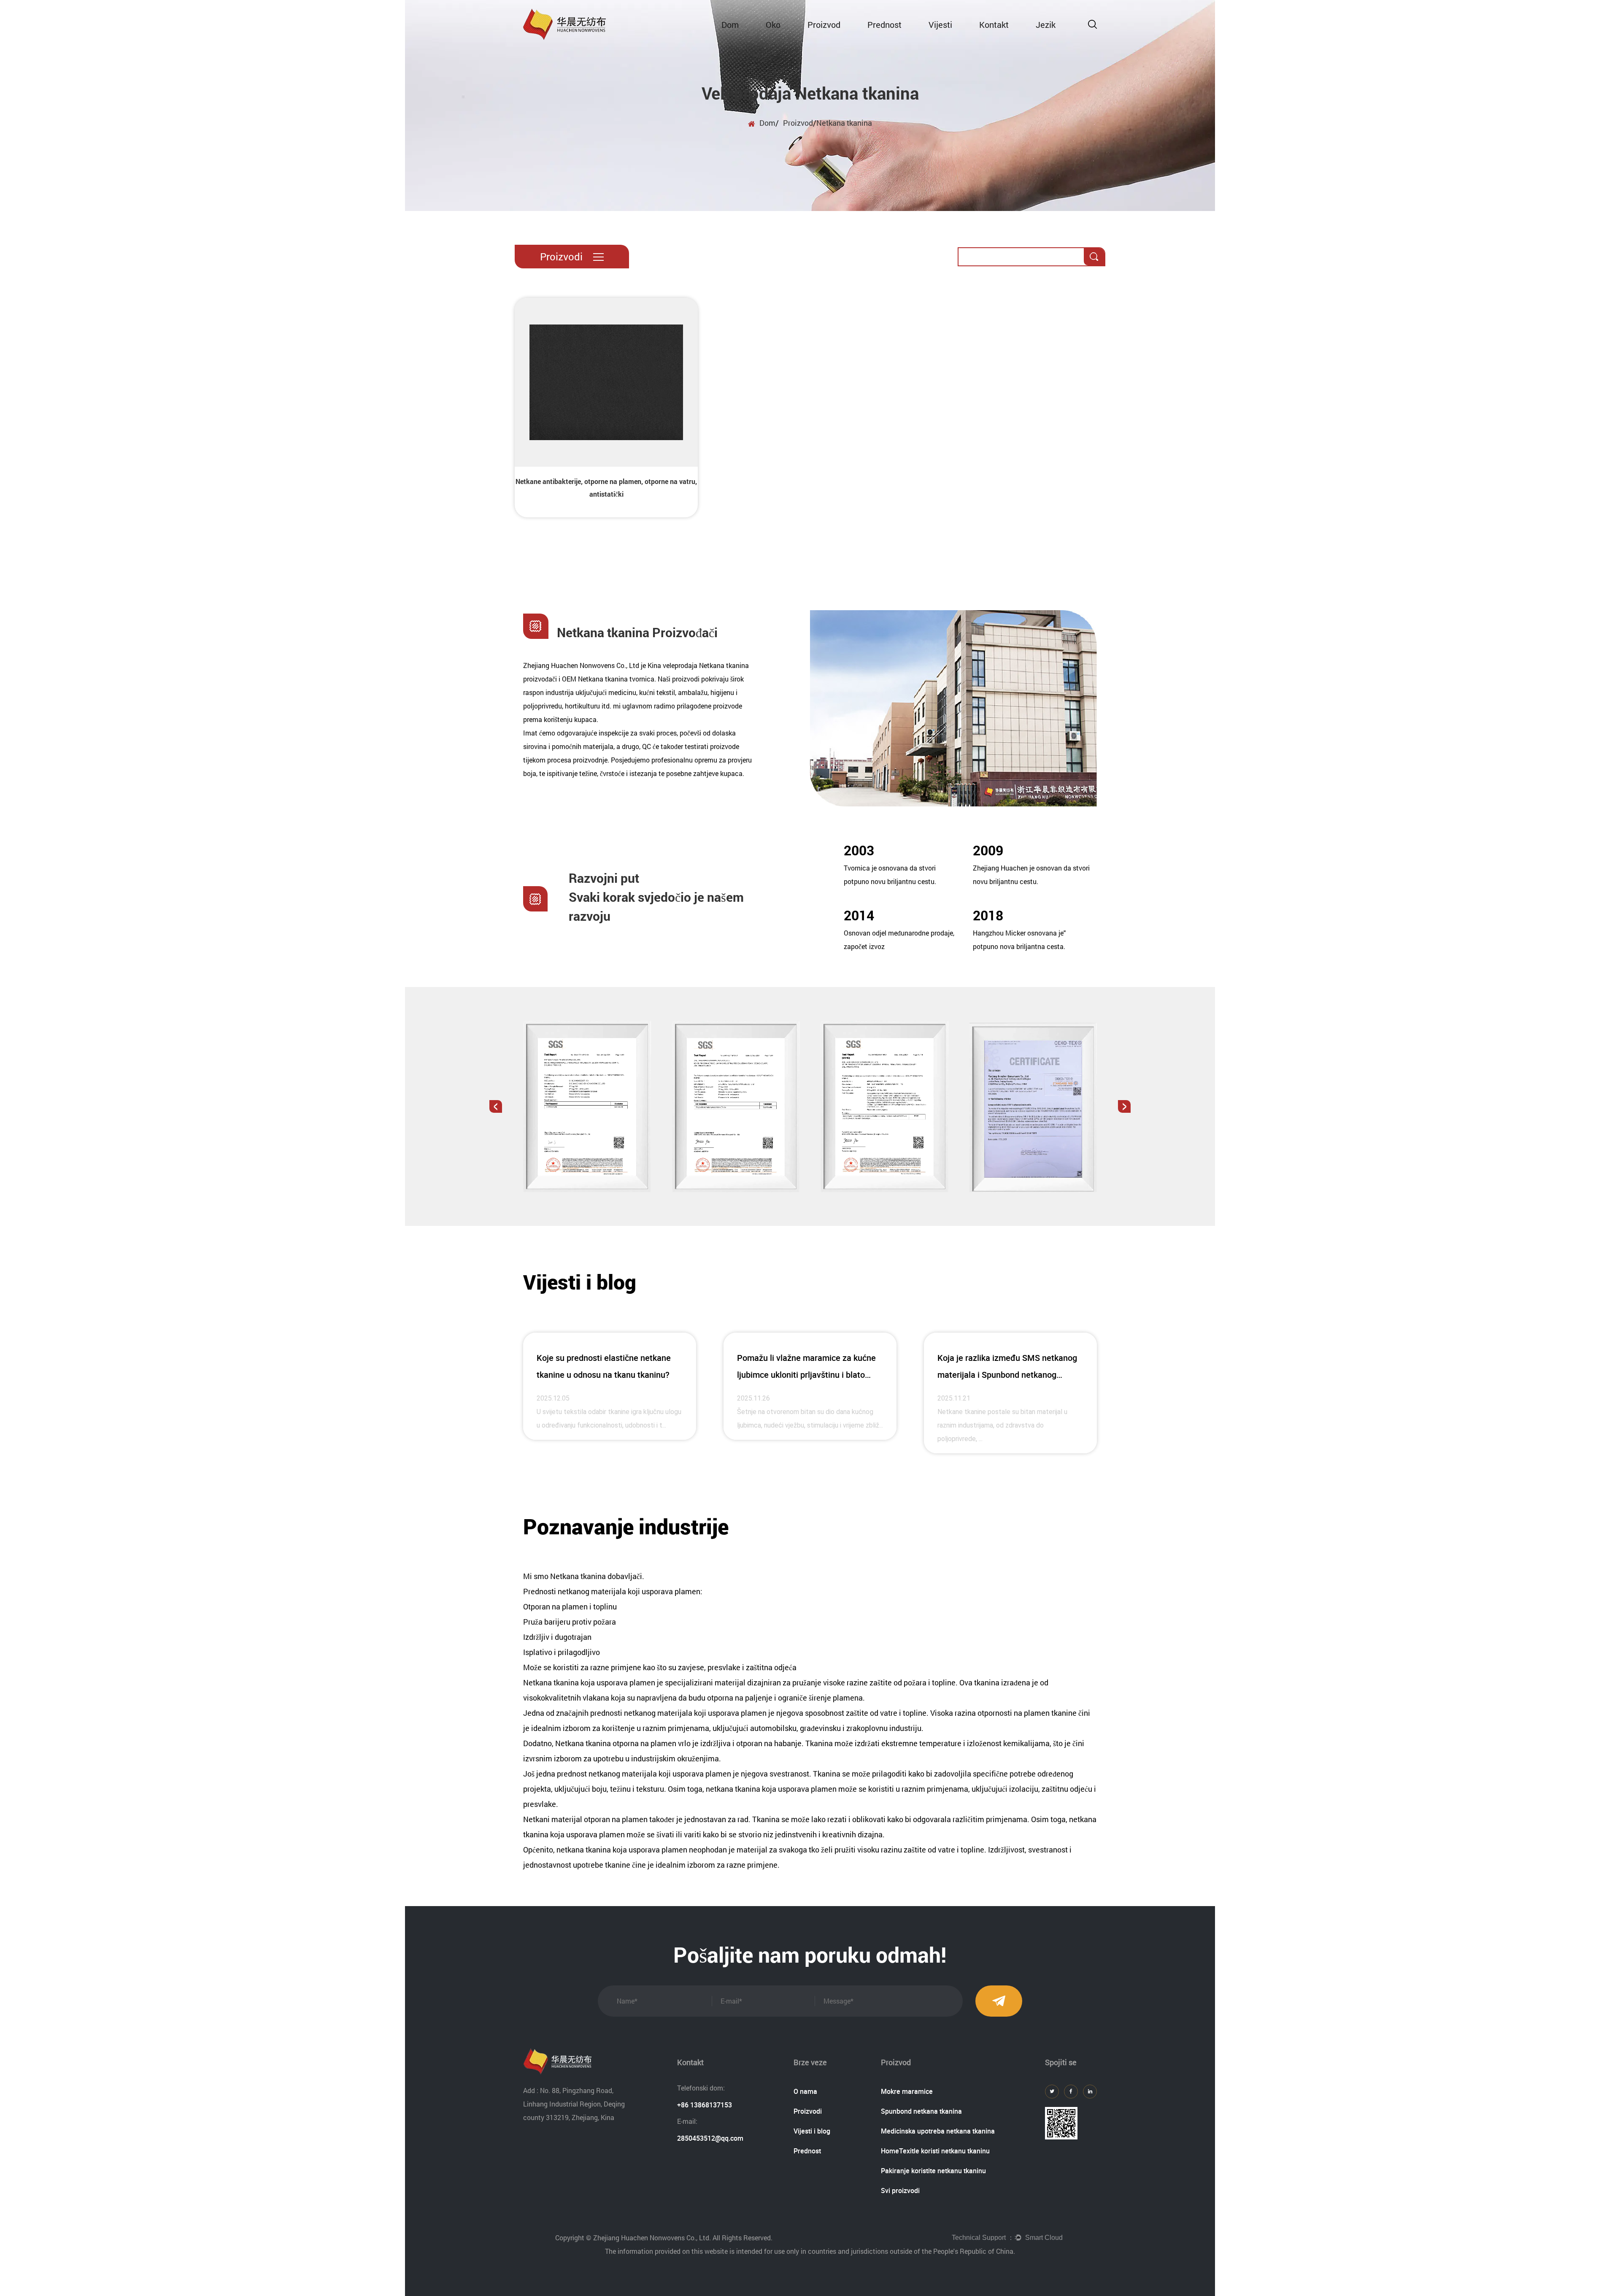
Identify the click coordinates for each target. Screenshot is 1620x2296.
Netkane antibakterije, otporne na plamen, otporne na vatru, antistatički (606, 488)
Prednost (884, 24)
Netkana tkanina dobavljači (596, 1576)
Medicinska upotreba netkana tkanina (938, 2131)
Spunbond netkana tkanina (921, 2111)
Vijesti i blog (812, 2131)
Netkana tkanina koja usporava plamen (590, 1682)
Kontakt (994, 24)
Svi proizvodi (900, 2191)
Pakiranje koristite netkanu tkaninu (933, 2171)
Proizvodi (808, 2111)
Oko (773, 24)
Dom (730, 24)
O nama (805, 2091)
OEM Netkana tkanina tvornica (608, 679)
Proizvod (824, 24)
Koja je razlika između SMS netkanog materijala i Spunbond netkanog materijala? (1007, 1375)
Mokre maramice (907, 2091)
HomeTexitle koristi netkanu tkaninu (935, 2151)
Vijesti (940, 24)
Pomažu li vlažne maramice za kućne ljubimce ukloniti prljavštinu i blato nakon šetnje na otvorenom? (806, 1375)
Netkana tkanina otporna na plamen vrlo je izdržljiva (644, 1743)
